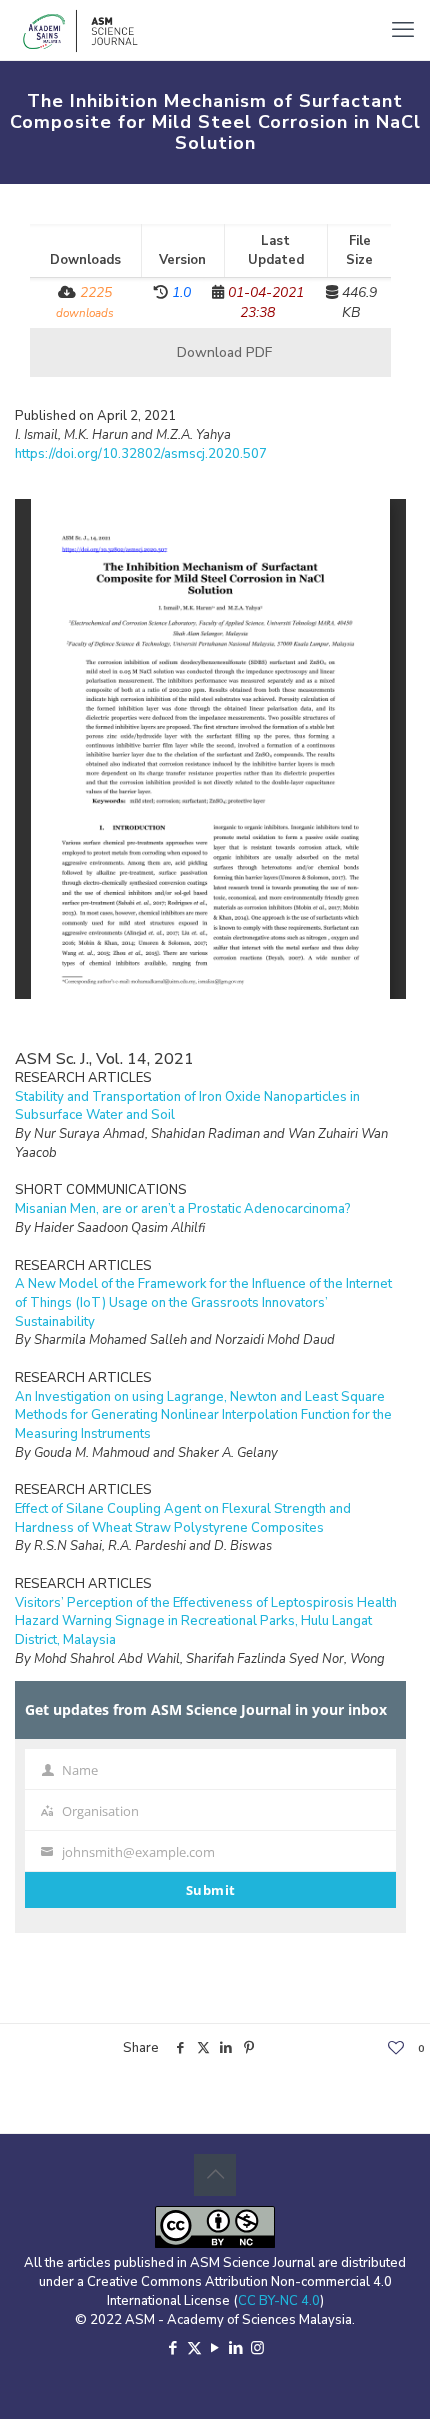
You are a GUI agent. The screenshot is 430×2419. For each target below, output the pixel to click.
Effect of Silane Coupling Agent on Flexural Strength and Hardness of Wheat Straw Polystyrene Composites (183, 1518)
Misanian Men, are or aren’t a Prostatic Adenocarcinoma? (183, 1209)
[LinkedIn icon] (236, 2348)
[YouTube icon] (215, 2348)
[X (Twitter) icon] (194, 2348)
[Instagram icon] (257, 2348)
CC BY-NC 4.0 (279, 2301)
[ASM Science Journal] (81, 30)
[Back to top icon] (215, 2175)
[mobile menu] (403, 30)
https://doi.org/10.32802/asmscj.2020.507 (141, 454)
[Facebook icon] (173, 2348)
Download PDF (222, 352)
